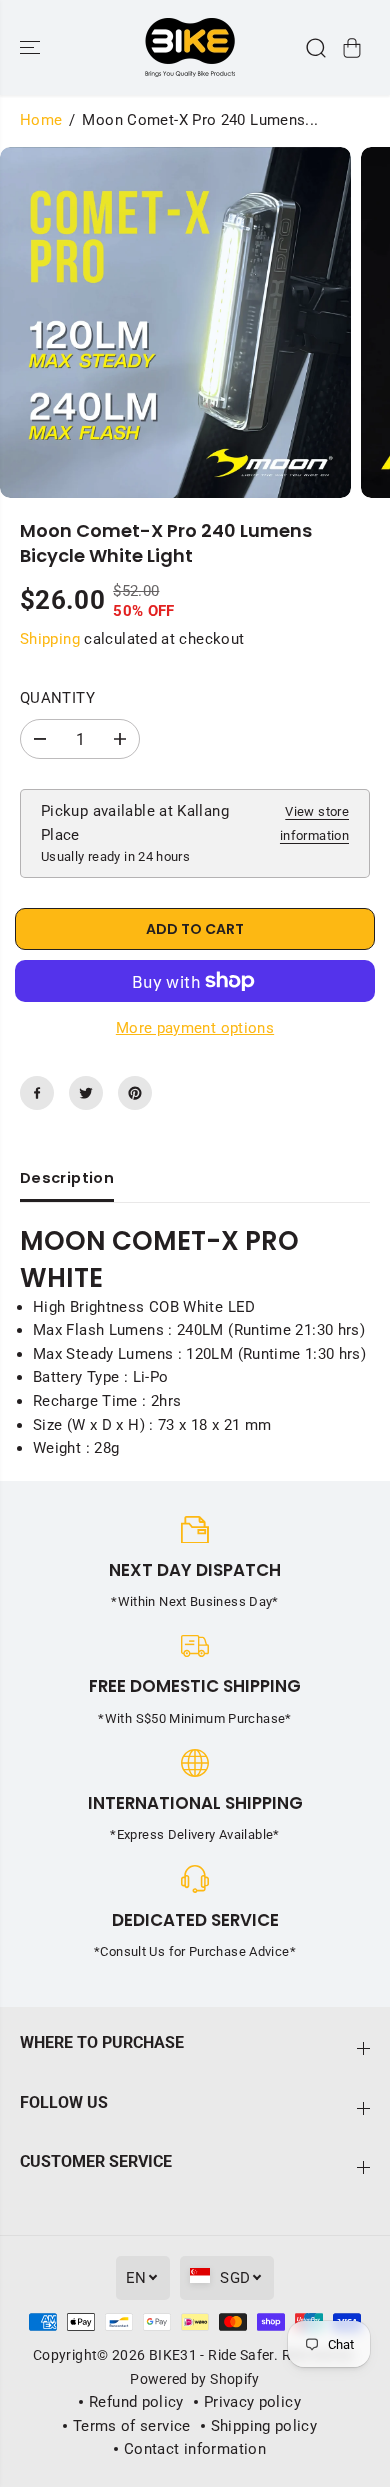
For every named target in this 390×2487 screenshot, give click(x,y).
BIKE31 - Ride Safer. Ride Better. (253, 2355)
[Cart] (352, 48)
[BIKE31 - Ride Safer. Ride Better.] (190, 47)
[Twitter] (86, 1093)
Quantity (57, 698)
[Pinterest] (135, 1093)
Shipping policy (264, 2426)
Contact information (195, 2449)
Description (67, 1178)
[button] (32, 47)
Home (41, 120)
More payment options (195, 1028)
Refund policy (136, 2402)
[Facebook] (37, 1093)
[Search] (316, 48)
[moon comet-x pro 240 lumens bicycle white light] (175, 322)
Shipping (50, 639)
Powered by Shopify (195, 2379)
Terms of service (132, 2426)
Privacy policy (252, 2402)
